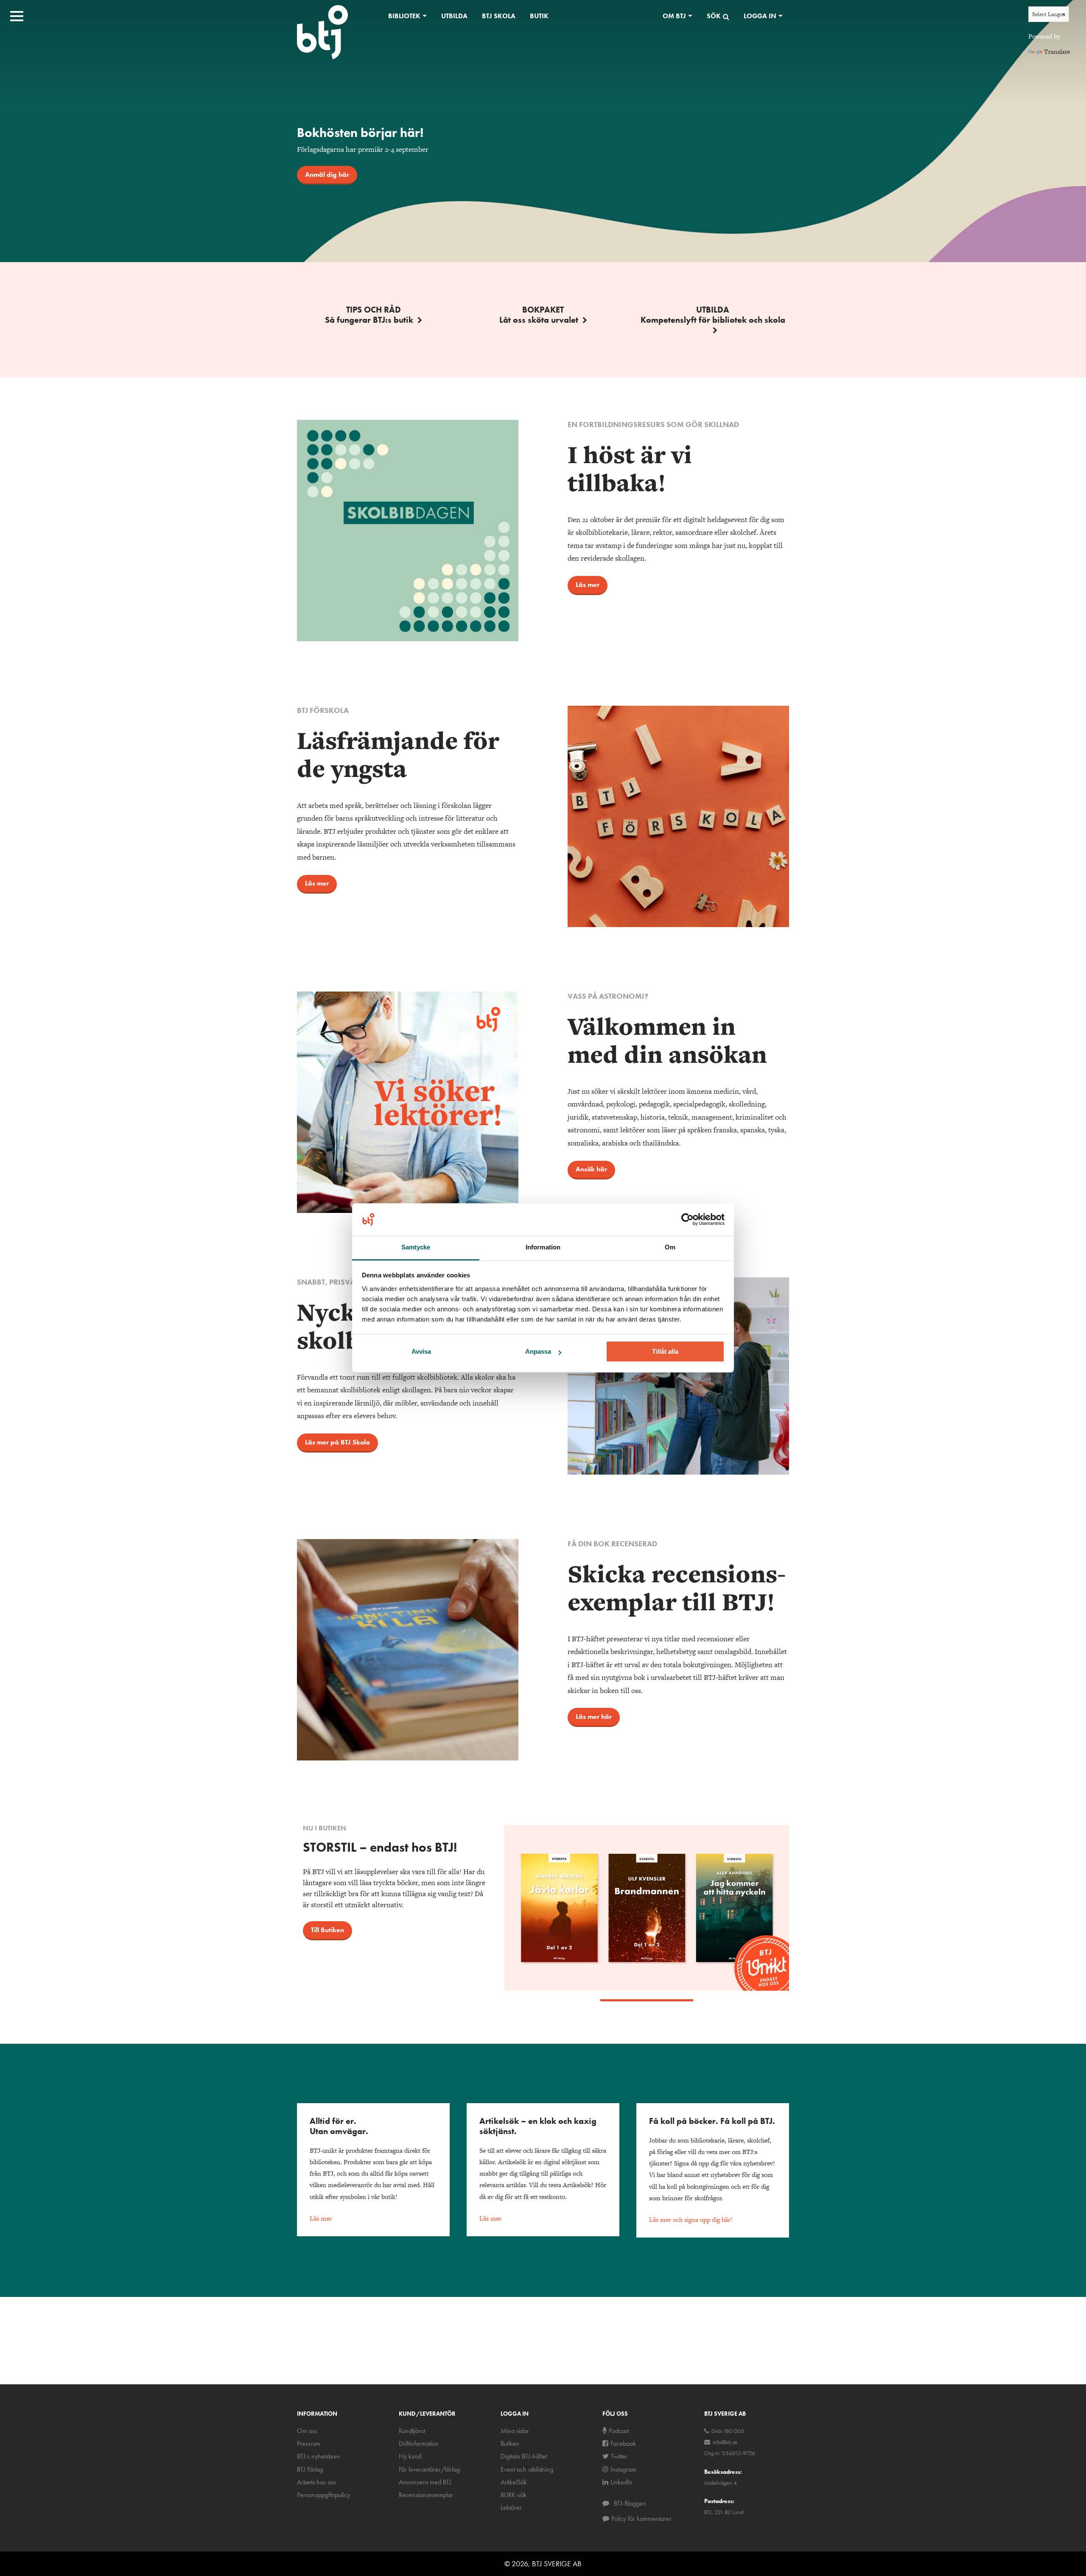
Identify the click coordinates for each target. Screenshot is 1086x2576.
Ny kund (410, 2456)
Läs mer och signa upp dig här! (691, 2220)
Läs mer (588, 585)
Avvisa (421, 1352)
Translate (1057, 52)
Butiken (510, 2443)
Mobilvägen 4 (721, 2483)
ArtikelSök (514, 2482)
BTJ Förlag (310, 2469)
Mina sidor (515, 2431)
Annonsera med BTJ (425, 2482)
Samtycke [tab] (416, 1247)
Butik (539, 16)
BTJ (322, 32)
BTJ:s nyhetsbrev (319, 2456)
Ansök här (591, 1169)
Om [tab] (670, 1247)
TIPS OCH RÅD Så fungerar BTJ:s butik (369, 315)
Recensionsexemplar (426, 2495)
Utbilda (454, 16)
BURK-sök (514, 2495)
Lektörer (511, 2508)
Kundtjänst (412, 2431)
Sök (714, 16)
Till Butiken (327, 1930)
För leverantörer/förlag (429, 2469)
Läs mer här (594, 1717)
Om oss (307, 2431)
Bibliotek (404, 16)
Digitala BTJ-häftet (524, 2456)
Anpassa (538, 1352)
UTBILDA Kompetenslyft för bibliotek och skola (713, 315)
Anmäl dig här (327, 175)
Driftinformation (419, 2443)
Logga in (760, 16)
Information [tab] (543, 1247)
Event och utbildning (527, 2469)
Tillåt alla (665, 1352)
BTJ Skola (499, 16)
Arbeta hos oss (316, 2482)
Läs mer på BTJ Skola (337, 1442)
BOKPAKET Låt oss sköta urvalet (539, 315)
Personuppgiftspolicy (323, 2495)
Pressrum (309, 2443)
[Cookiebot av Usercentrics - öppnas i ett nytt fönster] (687, 1220)
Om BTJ (674, 16)
